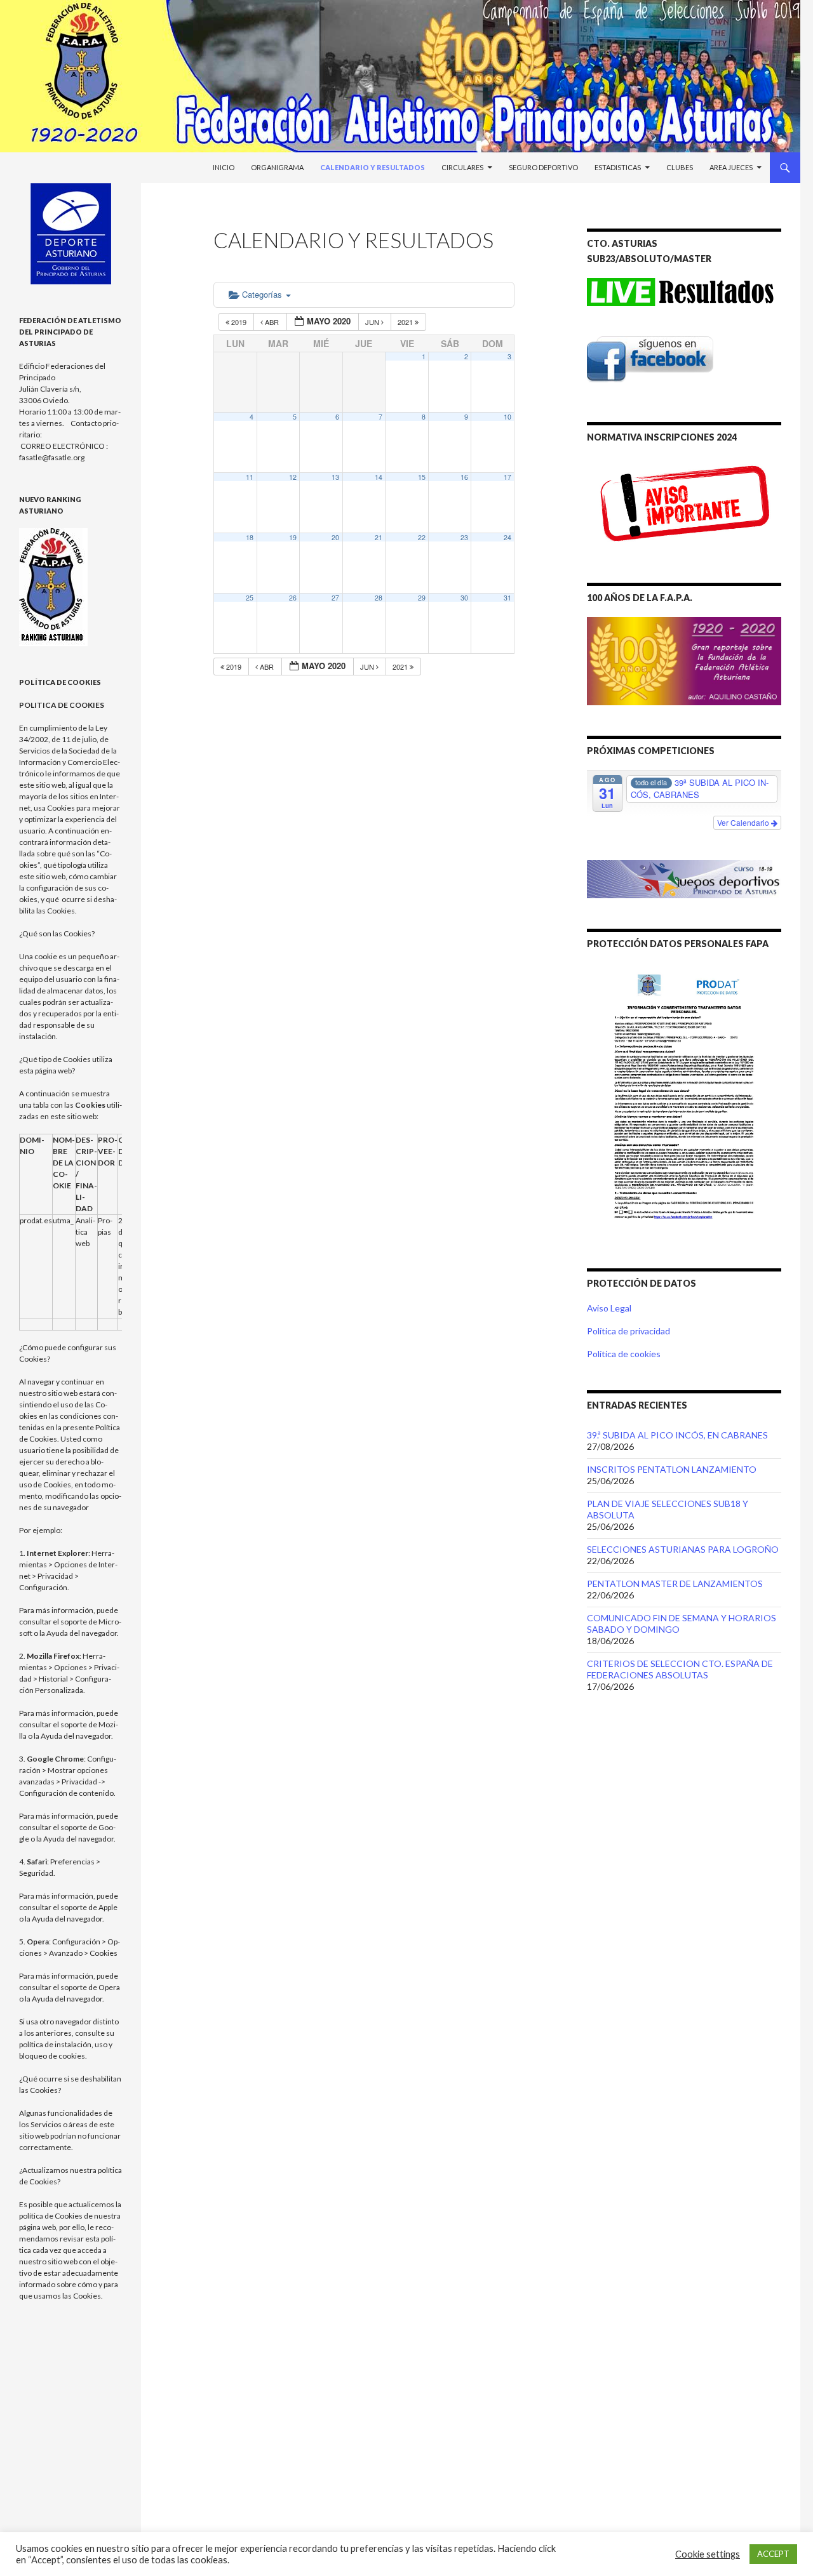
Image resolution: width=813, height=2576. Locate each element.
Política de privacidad (628, 1331)
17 (507, 477)
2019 (239, 322)
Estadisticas (618, 167)
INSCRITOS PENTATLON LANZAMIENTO (672, 1469)
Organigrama (277, 167)
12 (293, 477)
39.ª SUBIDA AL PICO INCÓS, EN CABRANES (677, 1435)
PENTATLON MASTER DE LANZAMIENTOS (675, 1583)
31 (507, 598)
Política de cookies (624, 1354)
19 (293, 537)
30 (464, 598)
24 (507, 537)
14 (379, 477)
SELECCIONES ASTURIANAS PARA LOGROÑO (683, 1549)
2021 (406, 322)
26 (293, 598)
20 (335, 537)
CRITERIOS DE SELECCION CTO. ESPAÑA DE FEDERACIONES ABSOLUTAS (680, 1669)
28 (379, 598)
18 (250, 537)
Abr (272, 322)
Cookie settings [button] (708, 2554)
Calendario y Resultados (373, 167)
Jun (373, 322)
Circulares (462, 167)
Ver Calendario (744, 822)
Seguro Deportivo (543, 167)
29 (422, 598)
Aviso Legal (609, 1308)
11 (250, 477)
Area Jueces (731, 167)
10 (507, 417)
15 (422, 477)
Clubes (680, 167)
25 (250, 598)
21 (379, 537)
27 (335, 598)
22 (422, 537)
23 (464, 537)
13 (335, 477)
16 (464, 477)
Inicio (224, 167)
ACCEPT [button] (773, 2554)
